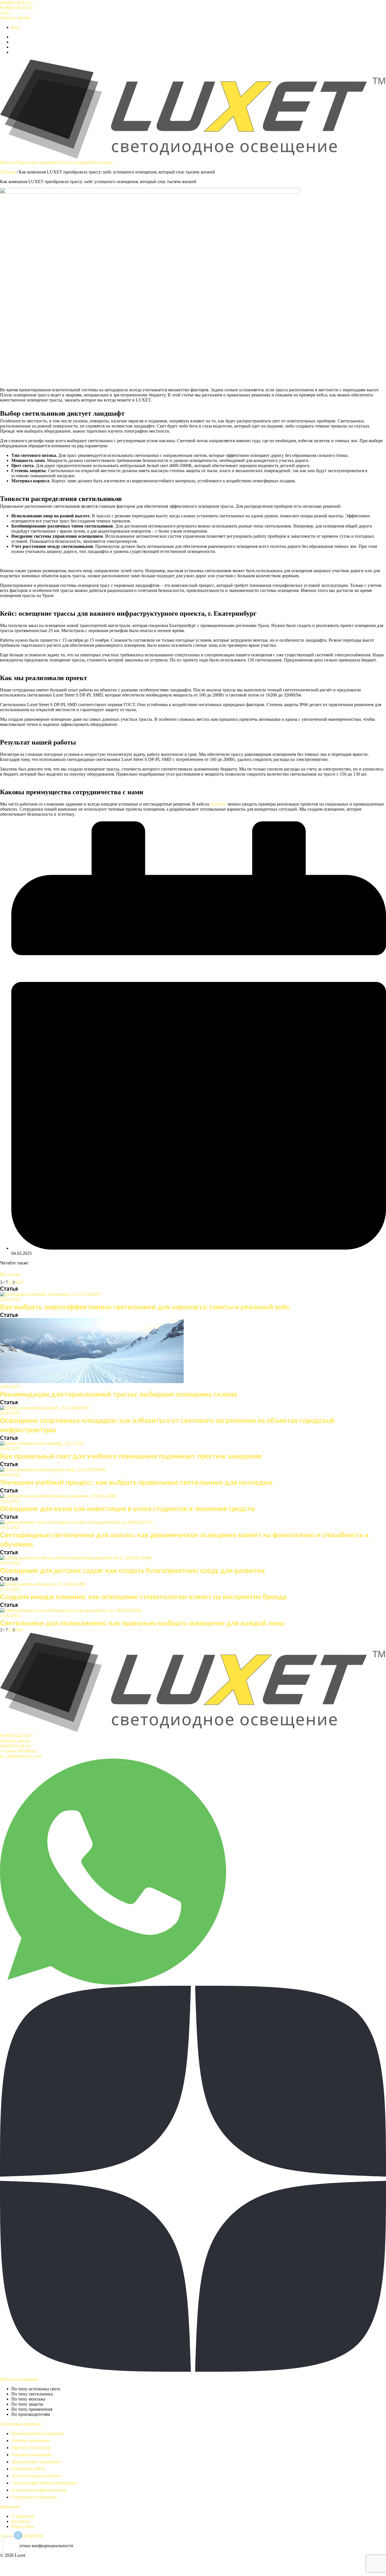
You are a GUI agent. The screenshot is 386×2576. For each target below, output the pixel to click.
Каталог (8, 162)
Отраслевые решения (36, 162)
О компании (82, 162)
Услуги (63, 162)
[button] (5, 13)
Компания (10, 2507)
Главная (8, 172)
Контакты (103, 162)
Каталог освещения (19, 2379)
